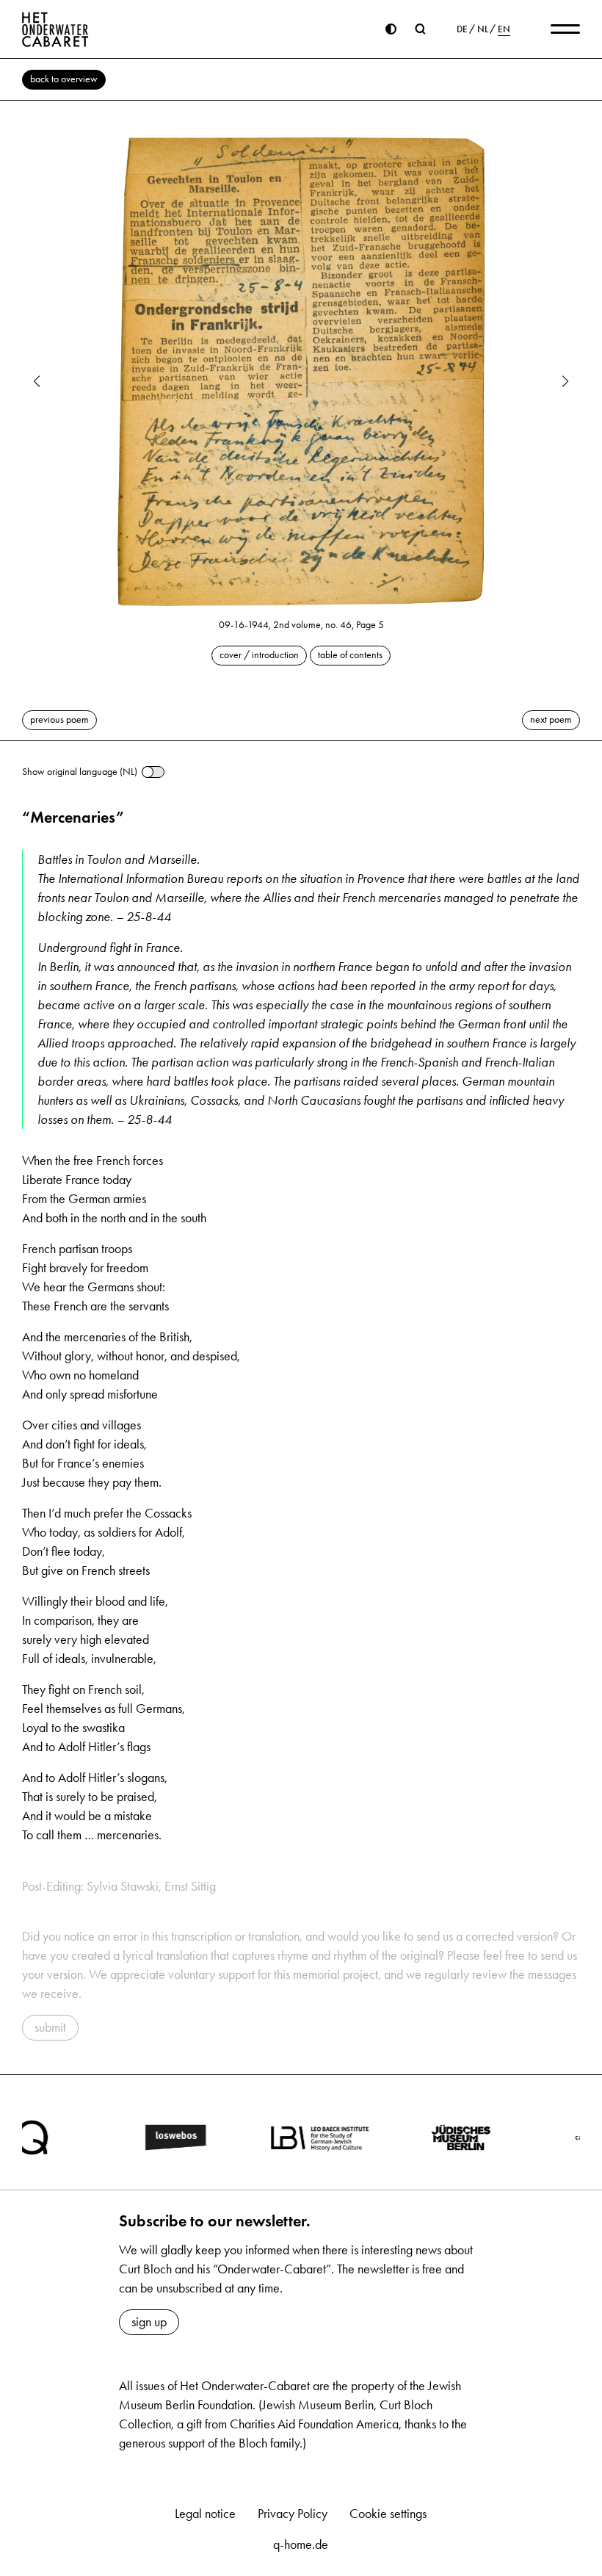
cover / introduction (259, 655)
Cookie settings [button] (388, 2514)
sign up (149, 2322)
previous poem (59, 719)
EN (504, 29)
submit (50, 2027)
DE (462, 29)
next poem (551, 719)
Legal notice (205, 2514)
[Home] (55, 29)
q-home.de (301, 2544)
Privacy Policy (293, 2514)
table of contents (350, 655)
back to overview (64, 79)
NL (483, 29)
